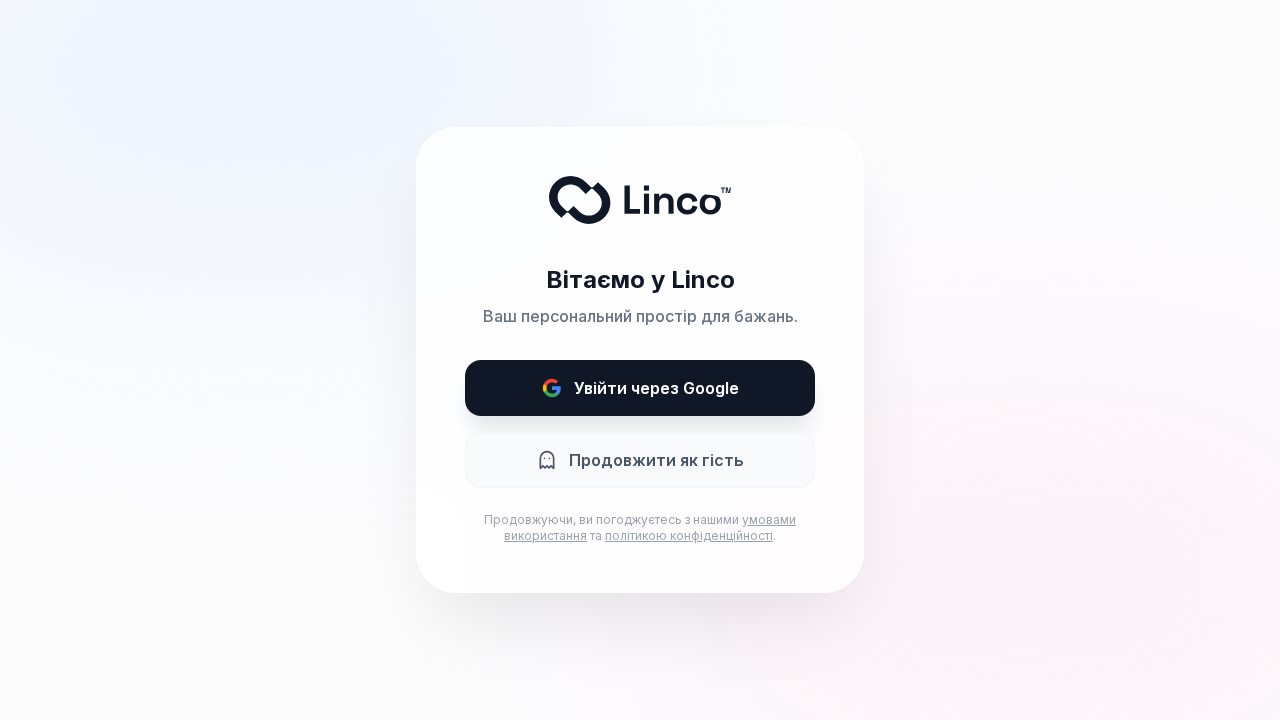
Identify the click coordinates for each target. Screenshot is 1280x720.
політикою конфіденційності (689, 535)
